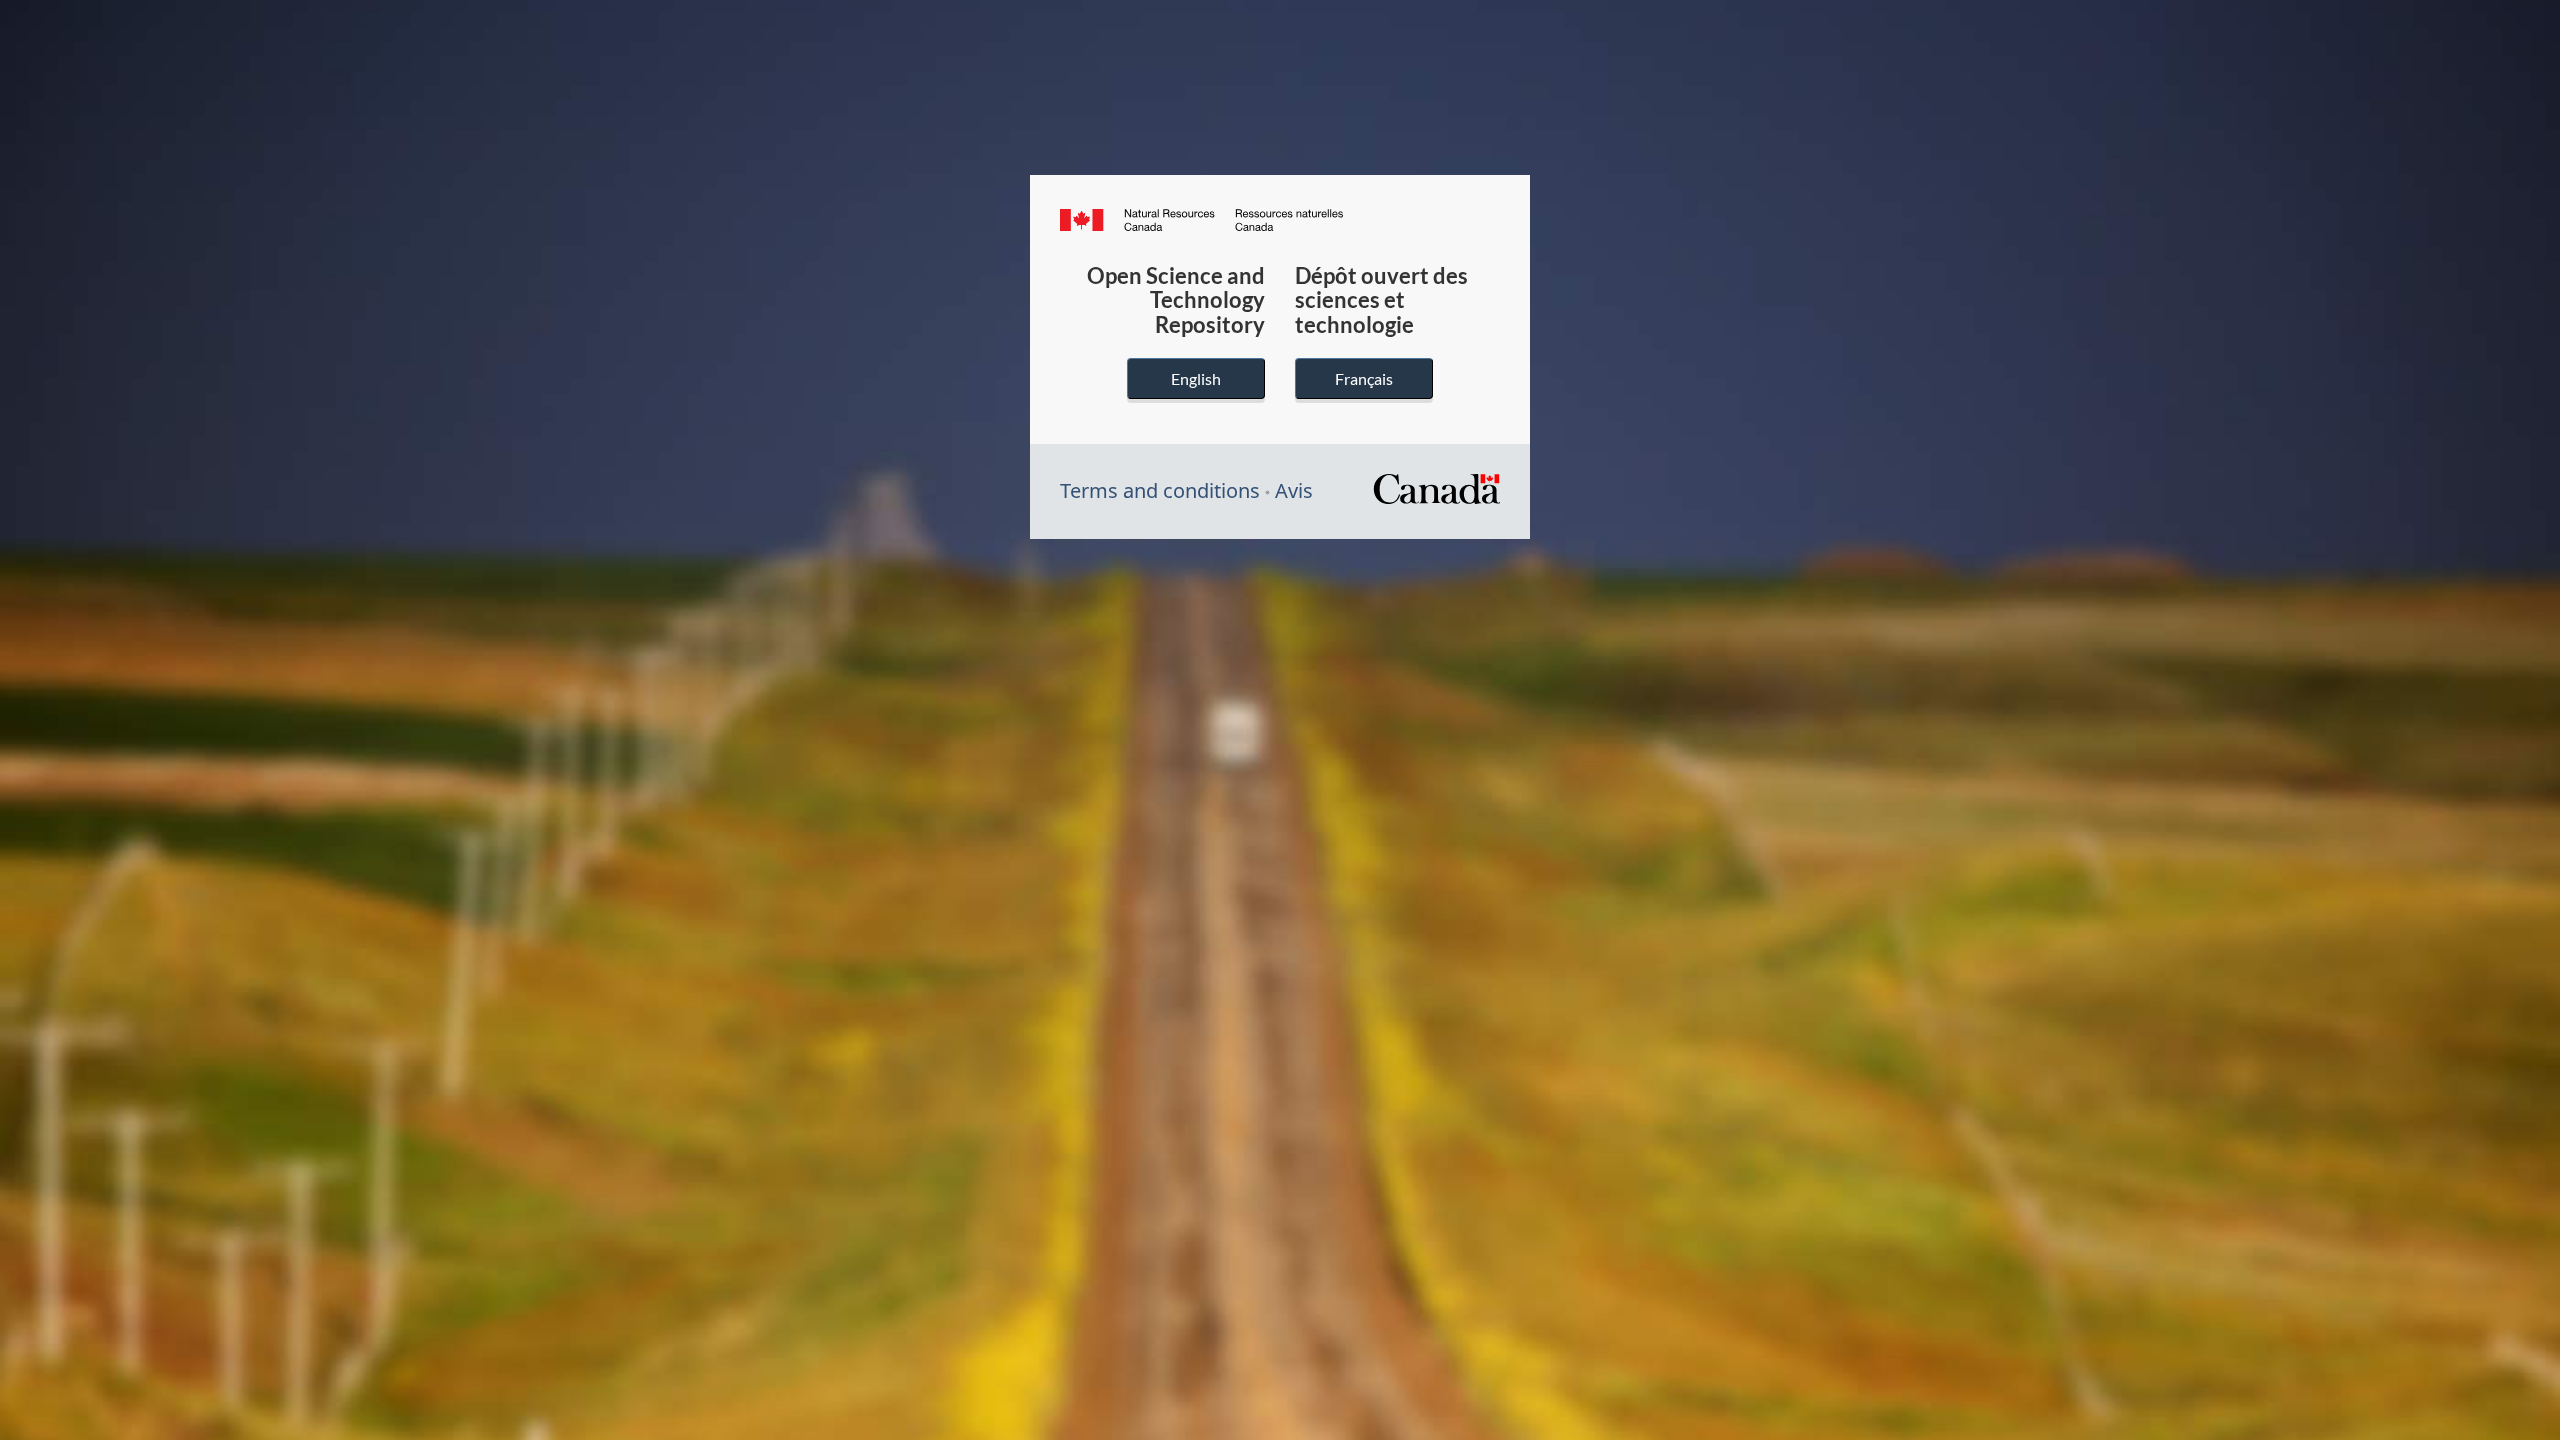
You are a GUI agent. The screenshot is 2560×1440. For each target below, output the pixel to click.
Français (1364, 378)
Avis (1294, 490)
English (1196, 378)
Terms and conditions (1160, 490)
